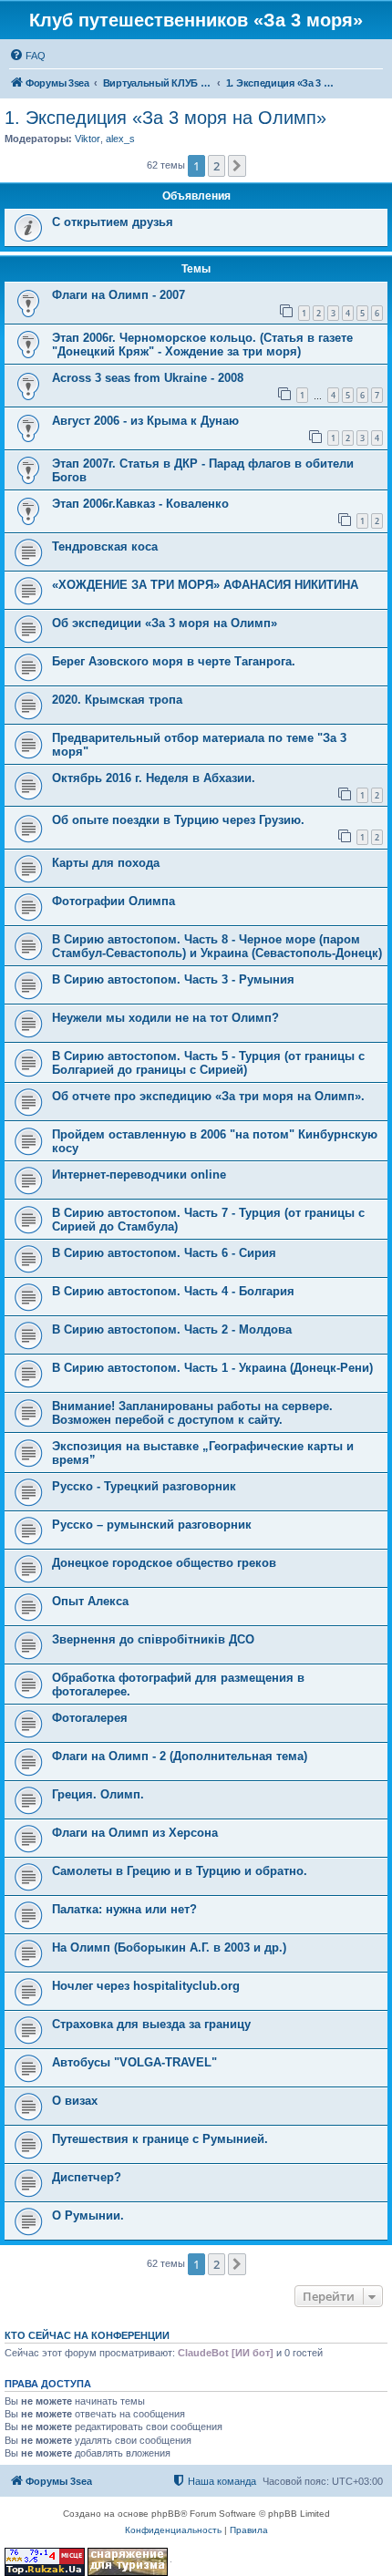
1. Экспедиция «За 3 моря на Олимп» (165, 118)
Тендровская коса (105, 546)
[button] (237, 166)
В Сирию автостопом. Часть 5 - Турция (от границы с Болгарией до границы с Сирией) (208, 1063)
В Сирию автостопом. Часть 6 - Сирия (164, 1253)
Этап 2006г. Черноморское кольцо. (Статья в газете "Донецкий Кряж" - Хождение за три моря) (202, 345)
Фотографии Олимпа (113, 901)
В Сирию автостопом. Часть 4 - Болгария (173, 1291)
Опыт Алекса (90, 1601)
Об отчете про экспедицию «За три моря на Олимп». (208, 1096)
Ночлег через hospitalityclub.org (146, 1986)
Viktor (88, 139)
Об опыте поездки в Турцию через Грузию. (178, 820)
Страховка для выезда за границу (151, 2024)
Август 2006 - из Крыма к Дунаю (145, 421)
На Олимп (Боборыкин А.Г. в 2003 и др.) (169, 1947)
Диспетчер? (87, 2177)
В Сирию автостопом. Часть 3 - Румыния (173, 979)
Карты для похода (106, 863)
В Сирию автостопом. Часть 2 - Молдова (172, 1329)
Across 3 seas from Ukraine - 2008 (148, 378)
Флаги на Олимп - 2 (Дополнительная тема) (180, 1756)
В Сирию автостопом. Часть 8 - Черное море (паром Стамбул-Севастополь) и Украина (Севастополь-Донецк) (217, 946)
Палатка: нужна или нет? (124, 1909)
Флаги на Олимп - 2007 (119, 295)
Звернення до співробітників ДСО (153, 1639)
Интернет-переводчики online (139, 1175)
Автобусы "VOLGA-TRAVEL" (134, 2062)
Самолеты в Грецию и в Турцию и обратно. (180, 1871)
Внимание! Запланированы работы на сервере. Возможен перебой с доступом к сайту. (192, 1413)
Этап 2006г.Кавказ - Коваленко (140, 504)
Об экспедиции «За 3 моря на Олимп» (165, 623)
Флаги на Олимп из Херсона (135, 1833)
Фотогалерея (90, 1718)
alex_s (120, 139)
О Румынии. (88, 2215)
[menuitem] (27, 56)
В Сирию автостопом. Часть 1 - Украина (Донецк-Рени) (212, 1368)
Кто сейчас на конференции (87, 2335)
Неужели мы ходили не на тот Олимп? (165, 1018)
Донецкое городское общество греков (164, 1563)
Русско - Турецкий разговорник (144, 1486)
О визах (75, 2101)
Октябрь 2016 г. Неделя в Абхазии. (154, 778)
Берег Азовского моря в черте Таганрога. (174, 661)
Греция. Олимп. (98, 1794)
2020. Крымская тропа (117, 700)
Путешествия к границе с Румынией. (160, 2139)
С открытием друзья (113, 222)
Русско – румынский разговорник (152, 1525)
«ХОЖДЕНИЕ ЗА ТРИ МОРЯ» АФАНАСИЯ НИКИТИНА (205, 585)
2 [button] (217, 166)
